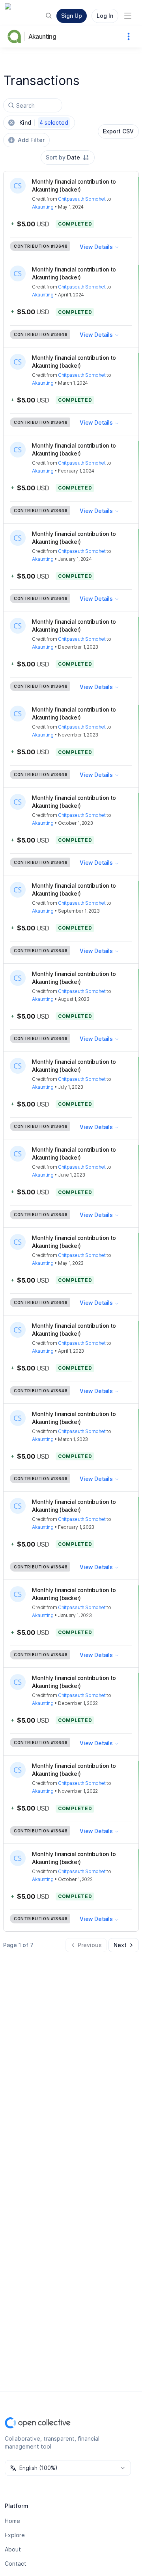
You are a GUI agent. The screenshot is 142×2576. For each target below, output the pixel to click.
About (13, 2549)
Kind (44, 122)
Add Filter (31, 140)
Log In (105, 16)
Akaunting (42, 36)
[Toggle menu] (128, 16)
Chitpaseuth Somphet (82, 199)
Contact (16, 2564)
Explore (15, 2535)
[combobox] (68, 158)
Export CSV (118, 131)
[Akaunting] (16, 36)
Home (12, 2521)
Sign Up (72, 16)
